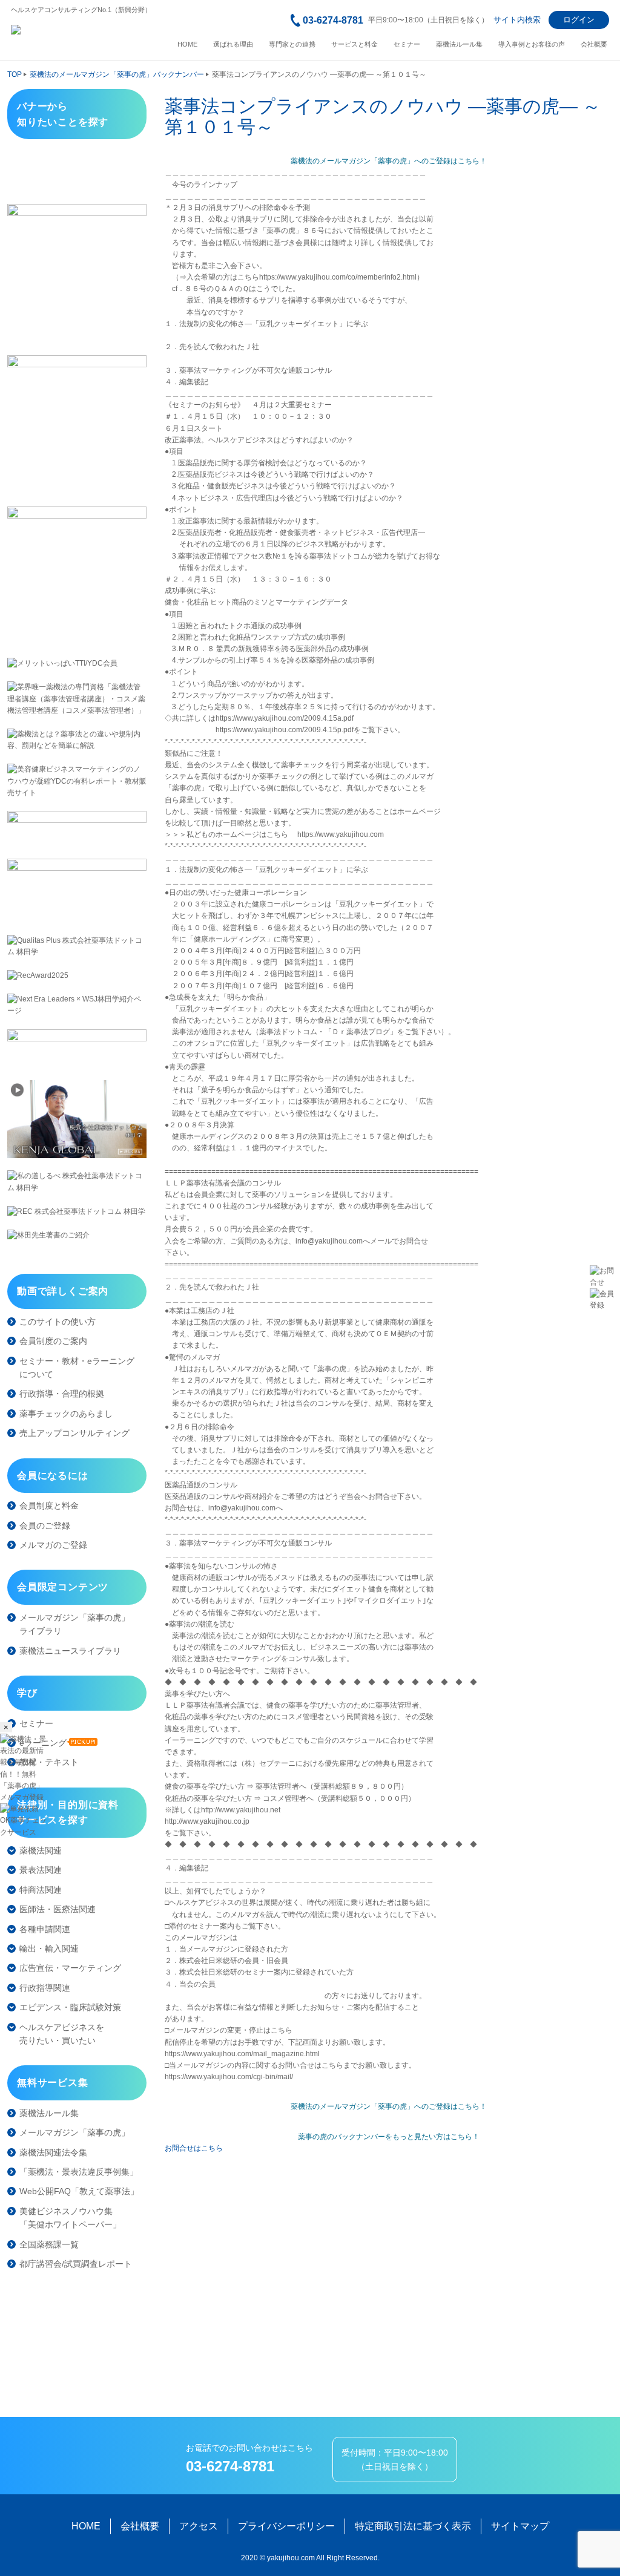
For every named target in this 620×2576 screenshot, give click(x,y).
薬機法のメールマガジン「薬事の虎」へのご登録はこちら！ (389, 161)
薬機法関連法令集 (53, 2152)
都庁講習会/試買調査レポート (76, 2264)
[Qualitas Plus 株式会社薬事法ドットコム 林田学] (77, 946)
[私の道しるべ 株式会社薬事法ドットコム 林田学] (77, 1182)
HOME (187, 44)
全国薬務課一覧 (49, 2244)
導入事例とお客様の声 (532, 44)
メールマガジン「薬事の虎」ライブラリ (74, 1624)
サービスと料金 (355, 44)
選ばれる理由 (233, 44)
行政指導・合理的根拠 (62, 1394)
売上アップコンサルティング (74, 1433)
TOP (15, 74)
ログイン (579, 20)
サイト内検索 (517, 20)
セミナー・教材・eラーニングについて (77, 1368)
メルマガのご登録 (53, 1545)
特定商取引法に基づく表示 (413, 2526)
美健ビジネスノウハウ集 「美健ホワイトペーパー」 (70, 2218)
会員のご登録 (45, 1526)
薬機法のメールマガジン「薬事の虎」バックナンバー (117, 74)
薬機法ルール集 (459, 44)
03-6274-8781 (333, 20)
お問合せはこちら (194, 2148)
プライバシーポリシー (286, 2526)
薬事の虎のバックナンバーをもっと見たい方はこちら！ (389, 2137)
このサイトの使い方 (58, 1322)
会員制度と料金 (49, 1506)
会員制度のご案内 (53, 1341)
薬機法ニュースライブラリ (70, 1651)
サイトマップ (520, 2526)
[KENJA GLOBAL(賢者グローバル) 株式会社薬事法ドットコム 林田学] (77, 1119)
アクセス (199, 2526)
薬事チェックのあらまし (66, 1414)
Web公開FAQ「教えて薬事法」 (79, 2191)
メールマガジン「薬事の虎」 (74, 2132)
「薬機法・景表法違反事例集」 (79, 2172)
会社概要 (594, 44)
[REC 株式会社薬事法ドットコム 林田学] (77, 1212)
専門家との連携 (292, 44)
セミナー (407, 44)
